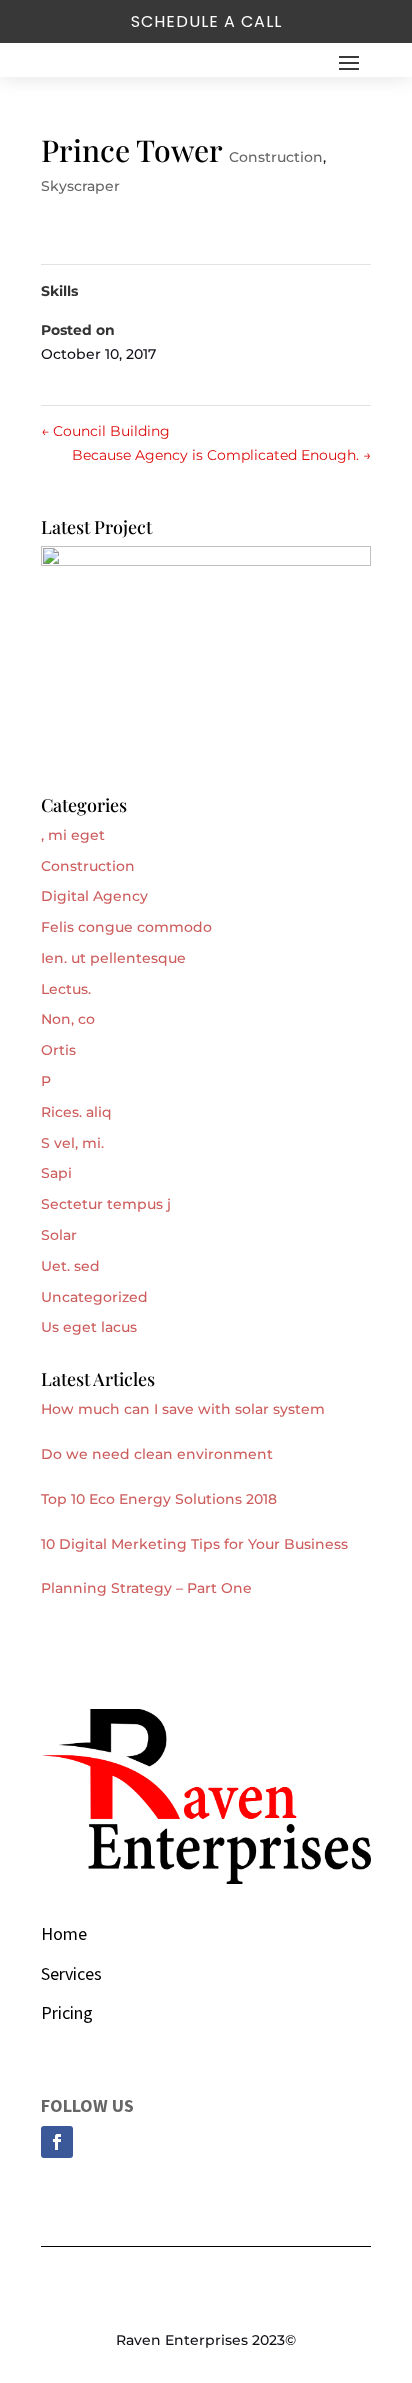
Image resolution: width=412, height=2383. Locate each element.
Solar (59, 1235)
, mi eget (73, 835)
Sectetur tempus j (106, 1204)
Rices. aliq (76, 1112)
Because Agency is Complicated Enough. (221, 455)
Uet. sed (70, 1266)
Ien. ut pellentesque (113, 958)
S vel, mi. (72, 1143)
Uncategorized (94, 1297)
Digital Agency (94, 896)
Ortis (58, 1050)
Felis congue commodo (126, 927)
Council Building (105, 431)
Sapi (56, 1173)
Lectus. (66, 989)
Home (64, 1933)
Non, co (68, 1019)
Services (71, 1973)
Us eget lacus (89, 1327)
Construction (276, 157)
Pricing (67, 2012)
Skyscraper (80, 186)
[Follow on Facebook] (57, 2142)
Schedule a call (206, 21)
